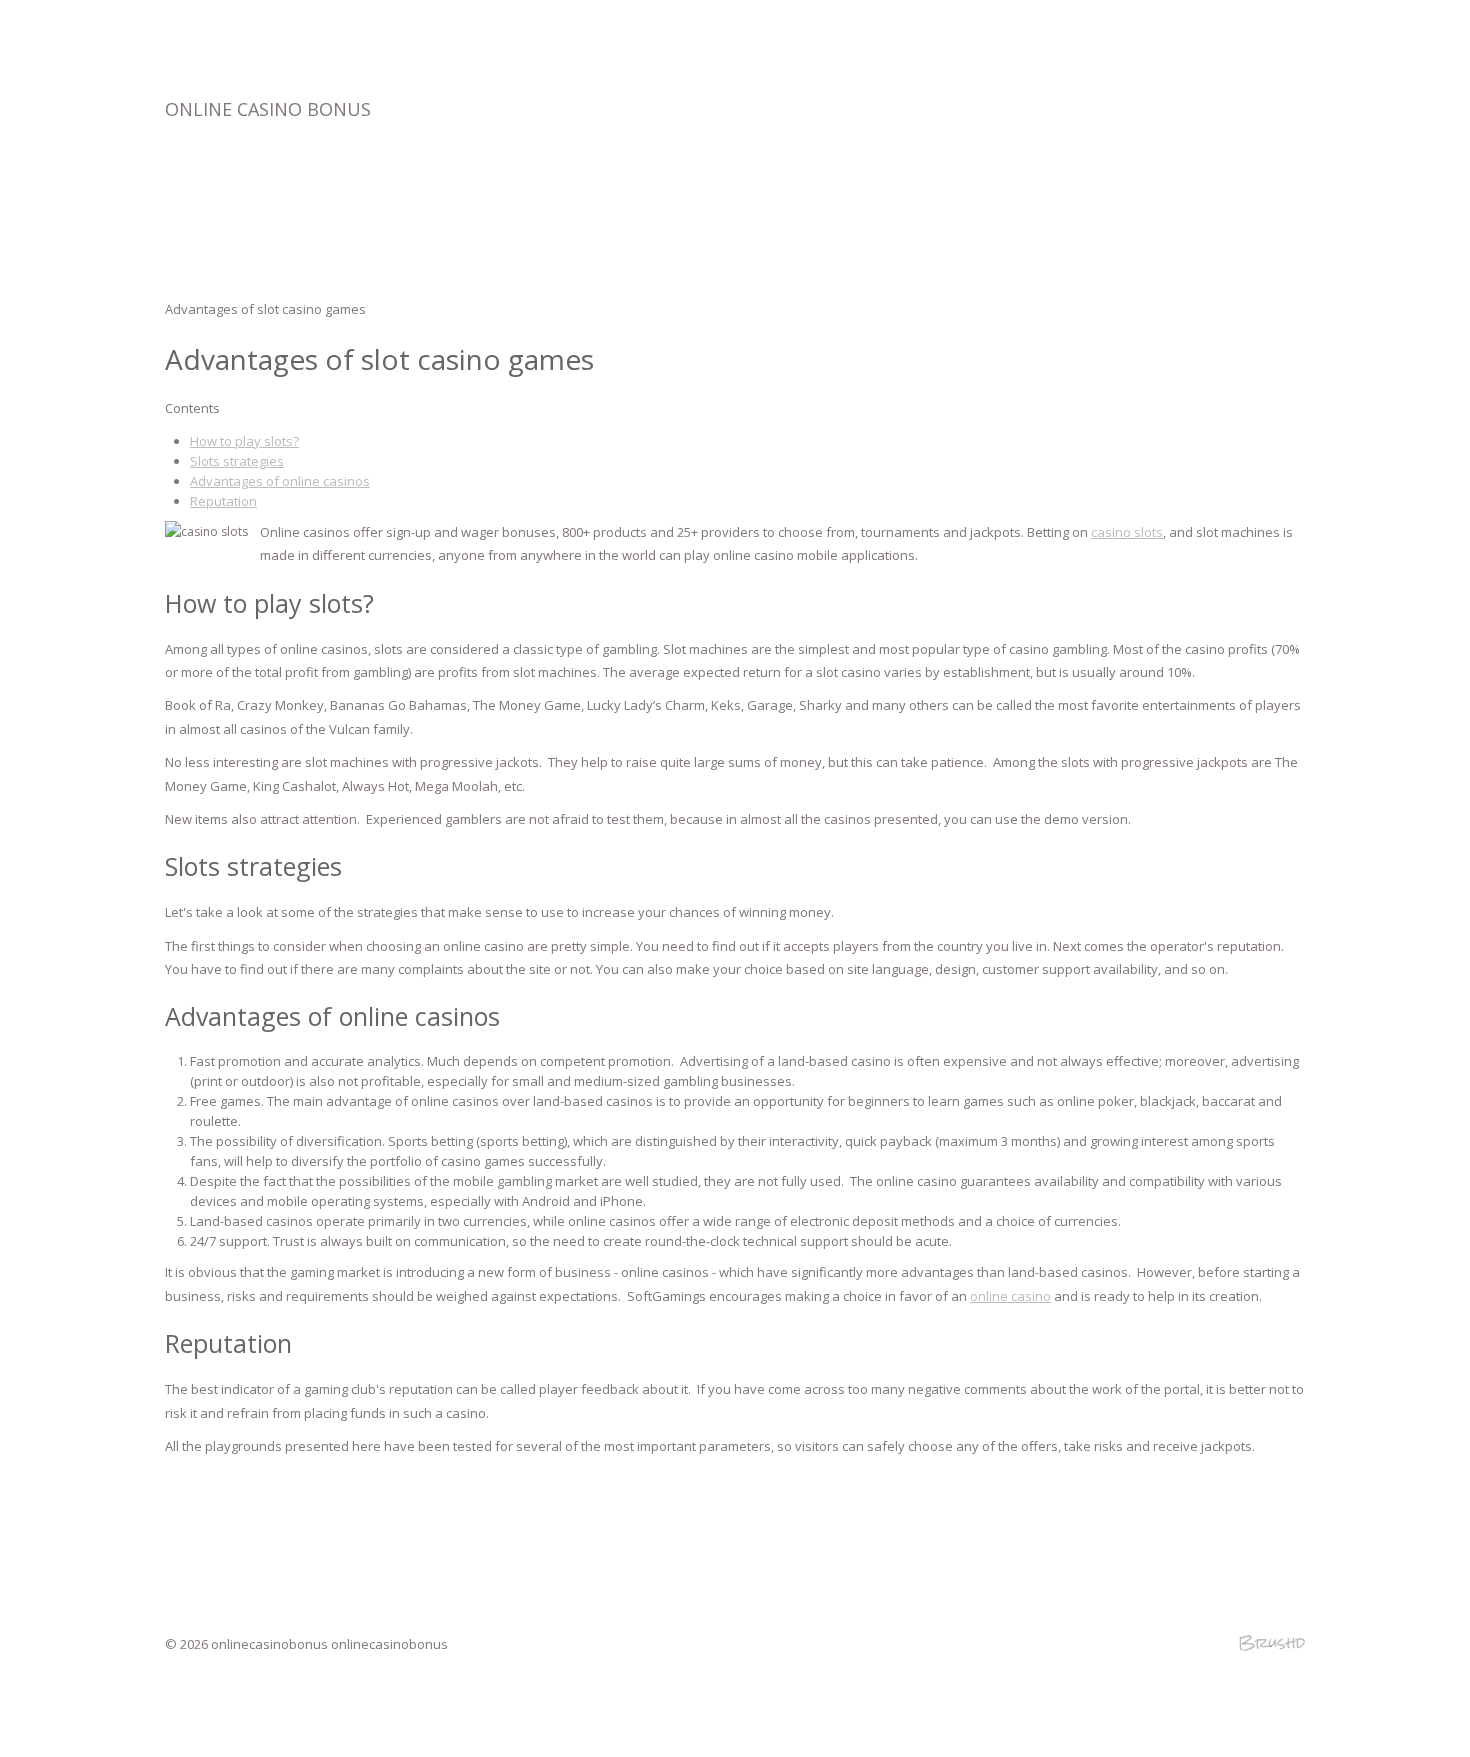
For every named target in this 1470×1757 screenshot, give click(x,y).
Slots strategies (237, 461)
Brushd (1271, 1642)
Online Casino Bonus (268, 109)
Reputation (223, 501)
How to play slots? (244, 441)
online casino (1010, 1296)
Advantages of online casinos (280, 481)
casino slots (1127, 532)
